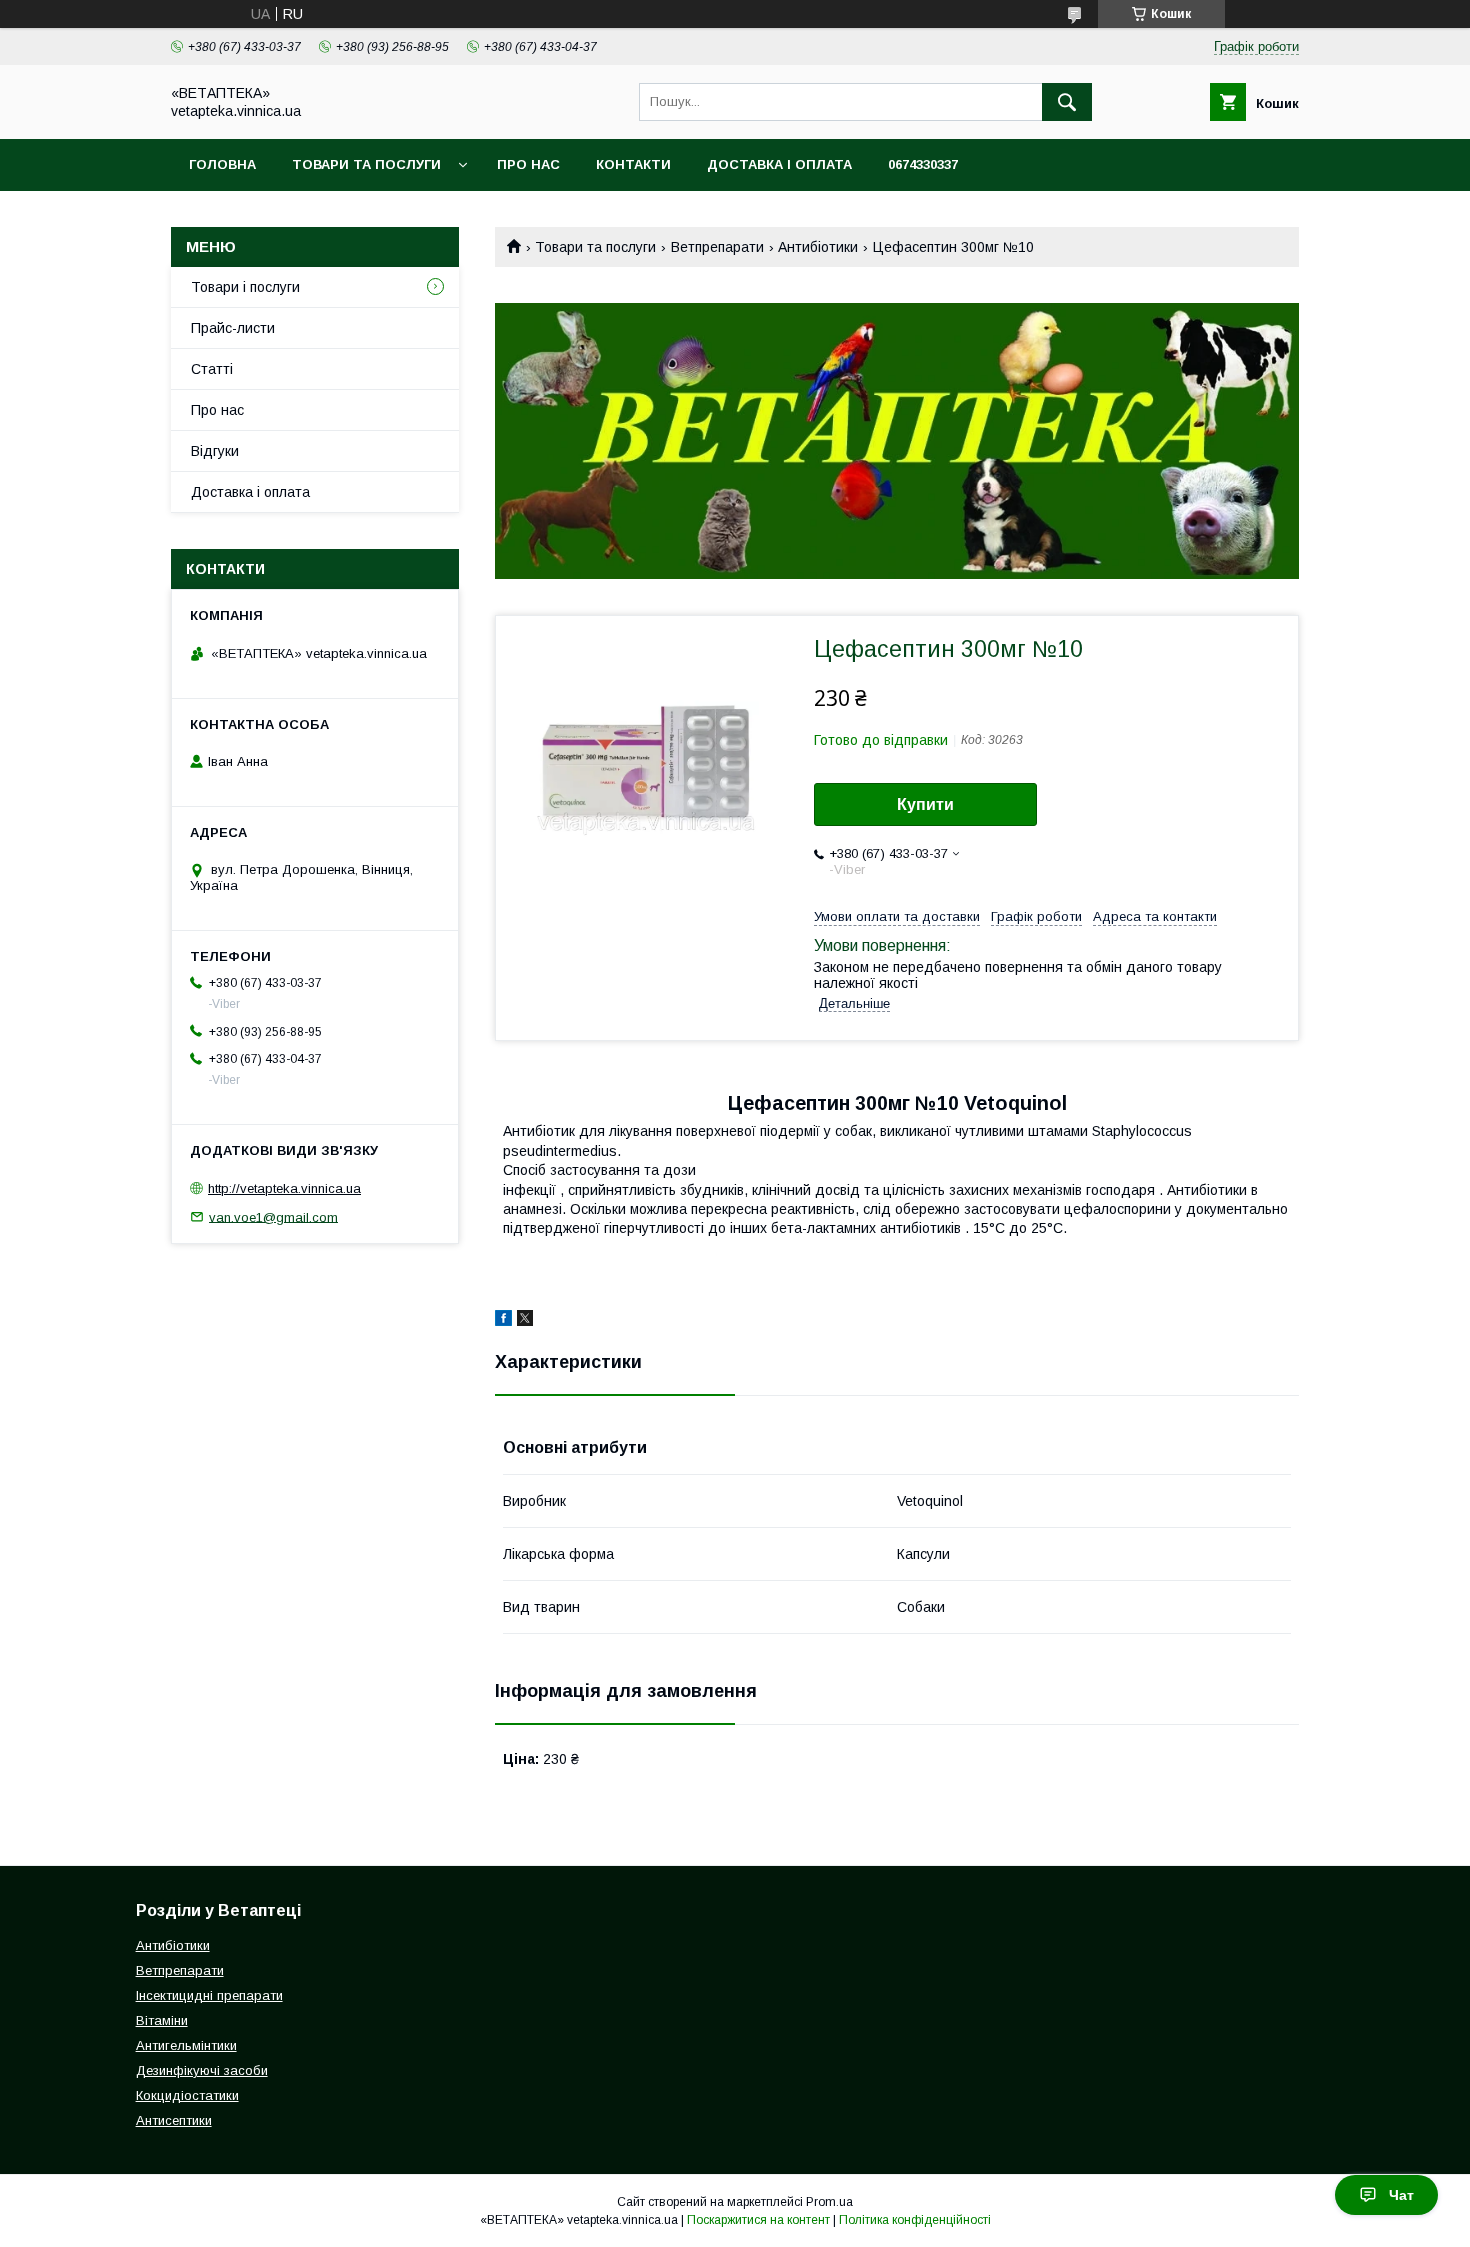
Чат (1401, 2195)
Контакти (633, 164)
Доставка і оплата (779, 164)
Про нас (528, 164)
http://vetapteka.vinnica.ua (284, 1188)
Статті (212, 369)
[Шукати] (1067, 102)
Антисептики (174, 2120)
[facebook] (503, 1321)
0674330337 (923, 164)
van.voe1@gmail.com (273, 1216)
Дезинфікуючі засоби (202, 2070)
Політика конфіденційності (915, 2220)
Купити (925, 804)
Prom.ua (829, 2202)
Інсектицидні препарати (209, 1995)
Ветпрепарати (717, 247)
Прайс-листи (233, 328)
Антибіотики (818, 247)
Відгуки (215, 451)
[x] (525, 1321)
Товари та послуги (366, 164)
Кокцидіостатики (187, 2095)
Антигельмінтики (186, 2045)
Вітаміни (162, 2020)
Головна (222, 164)
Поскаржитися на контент (758, 2220)
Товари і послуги (245, 287)
